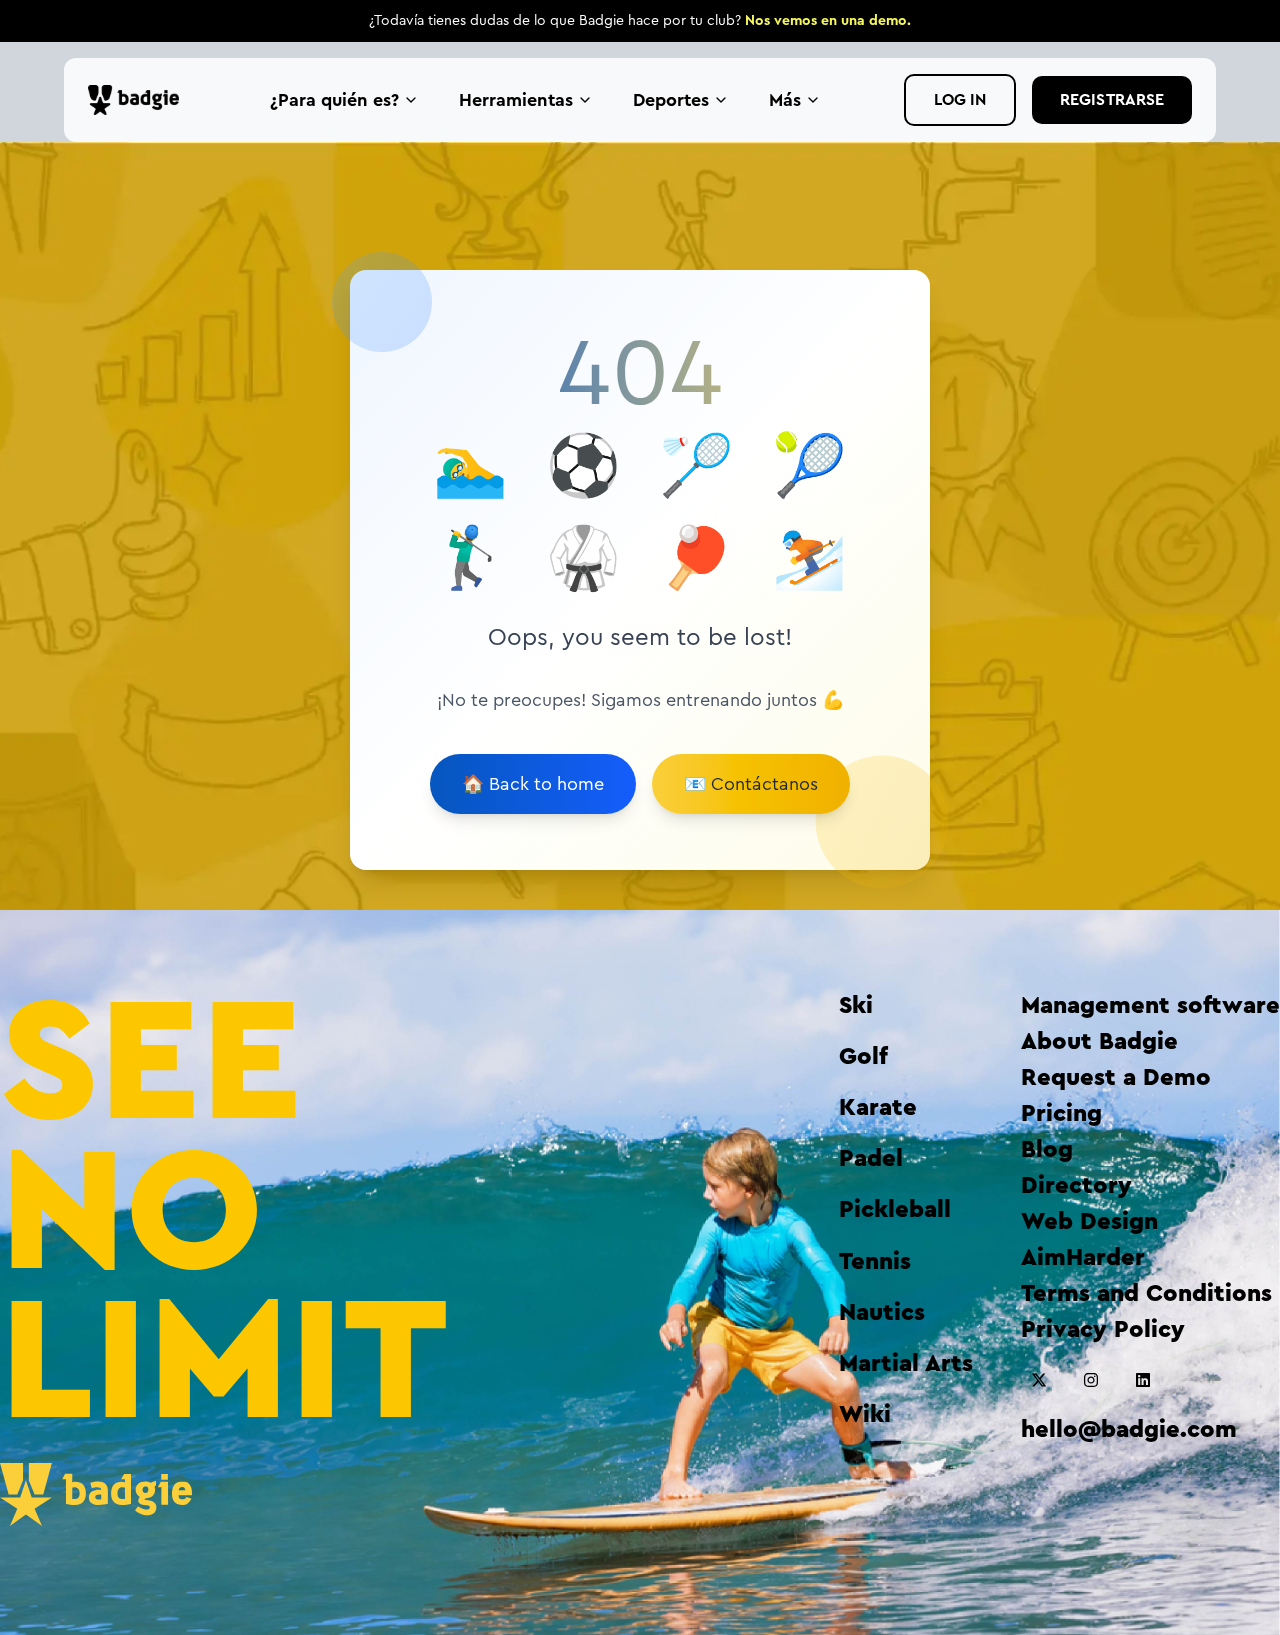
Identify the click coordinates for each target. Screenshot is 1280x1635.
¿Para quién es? (334, 100)
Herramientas (516, 100)
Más (785, 100)
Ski (856, 1006)
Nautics (882, 1313)
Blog (1047, 1150)
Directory (1076, 1186)
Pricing (1061, 1114)
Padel (871, 1159)
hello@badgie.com (1129, 1430)
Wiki (865, 1415)
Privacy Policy (1103, 1330)
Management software (1150, 1006)
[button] (1039, 1380)
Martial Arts (906, 1364)
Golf (863, 1057)
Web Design (1089, 1222)
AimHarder (1083, 1258)
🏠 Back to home (533, 784)
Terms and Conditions (1146, 1294)
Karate (878, 1108)
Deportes (671, 100)
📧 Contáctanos (751, 784)
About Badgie (1099, 1042)
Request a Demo (1116, 1078)
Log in (960, 100)
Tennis (875, 1262)
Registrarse (1112, 100)
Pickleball (895, 1210)
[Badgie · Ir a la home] (138, 100)
